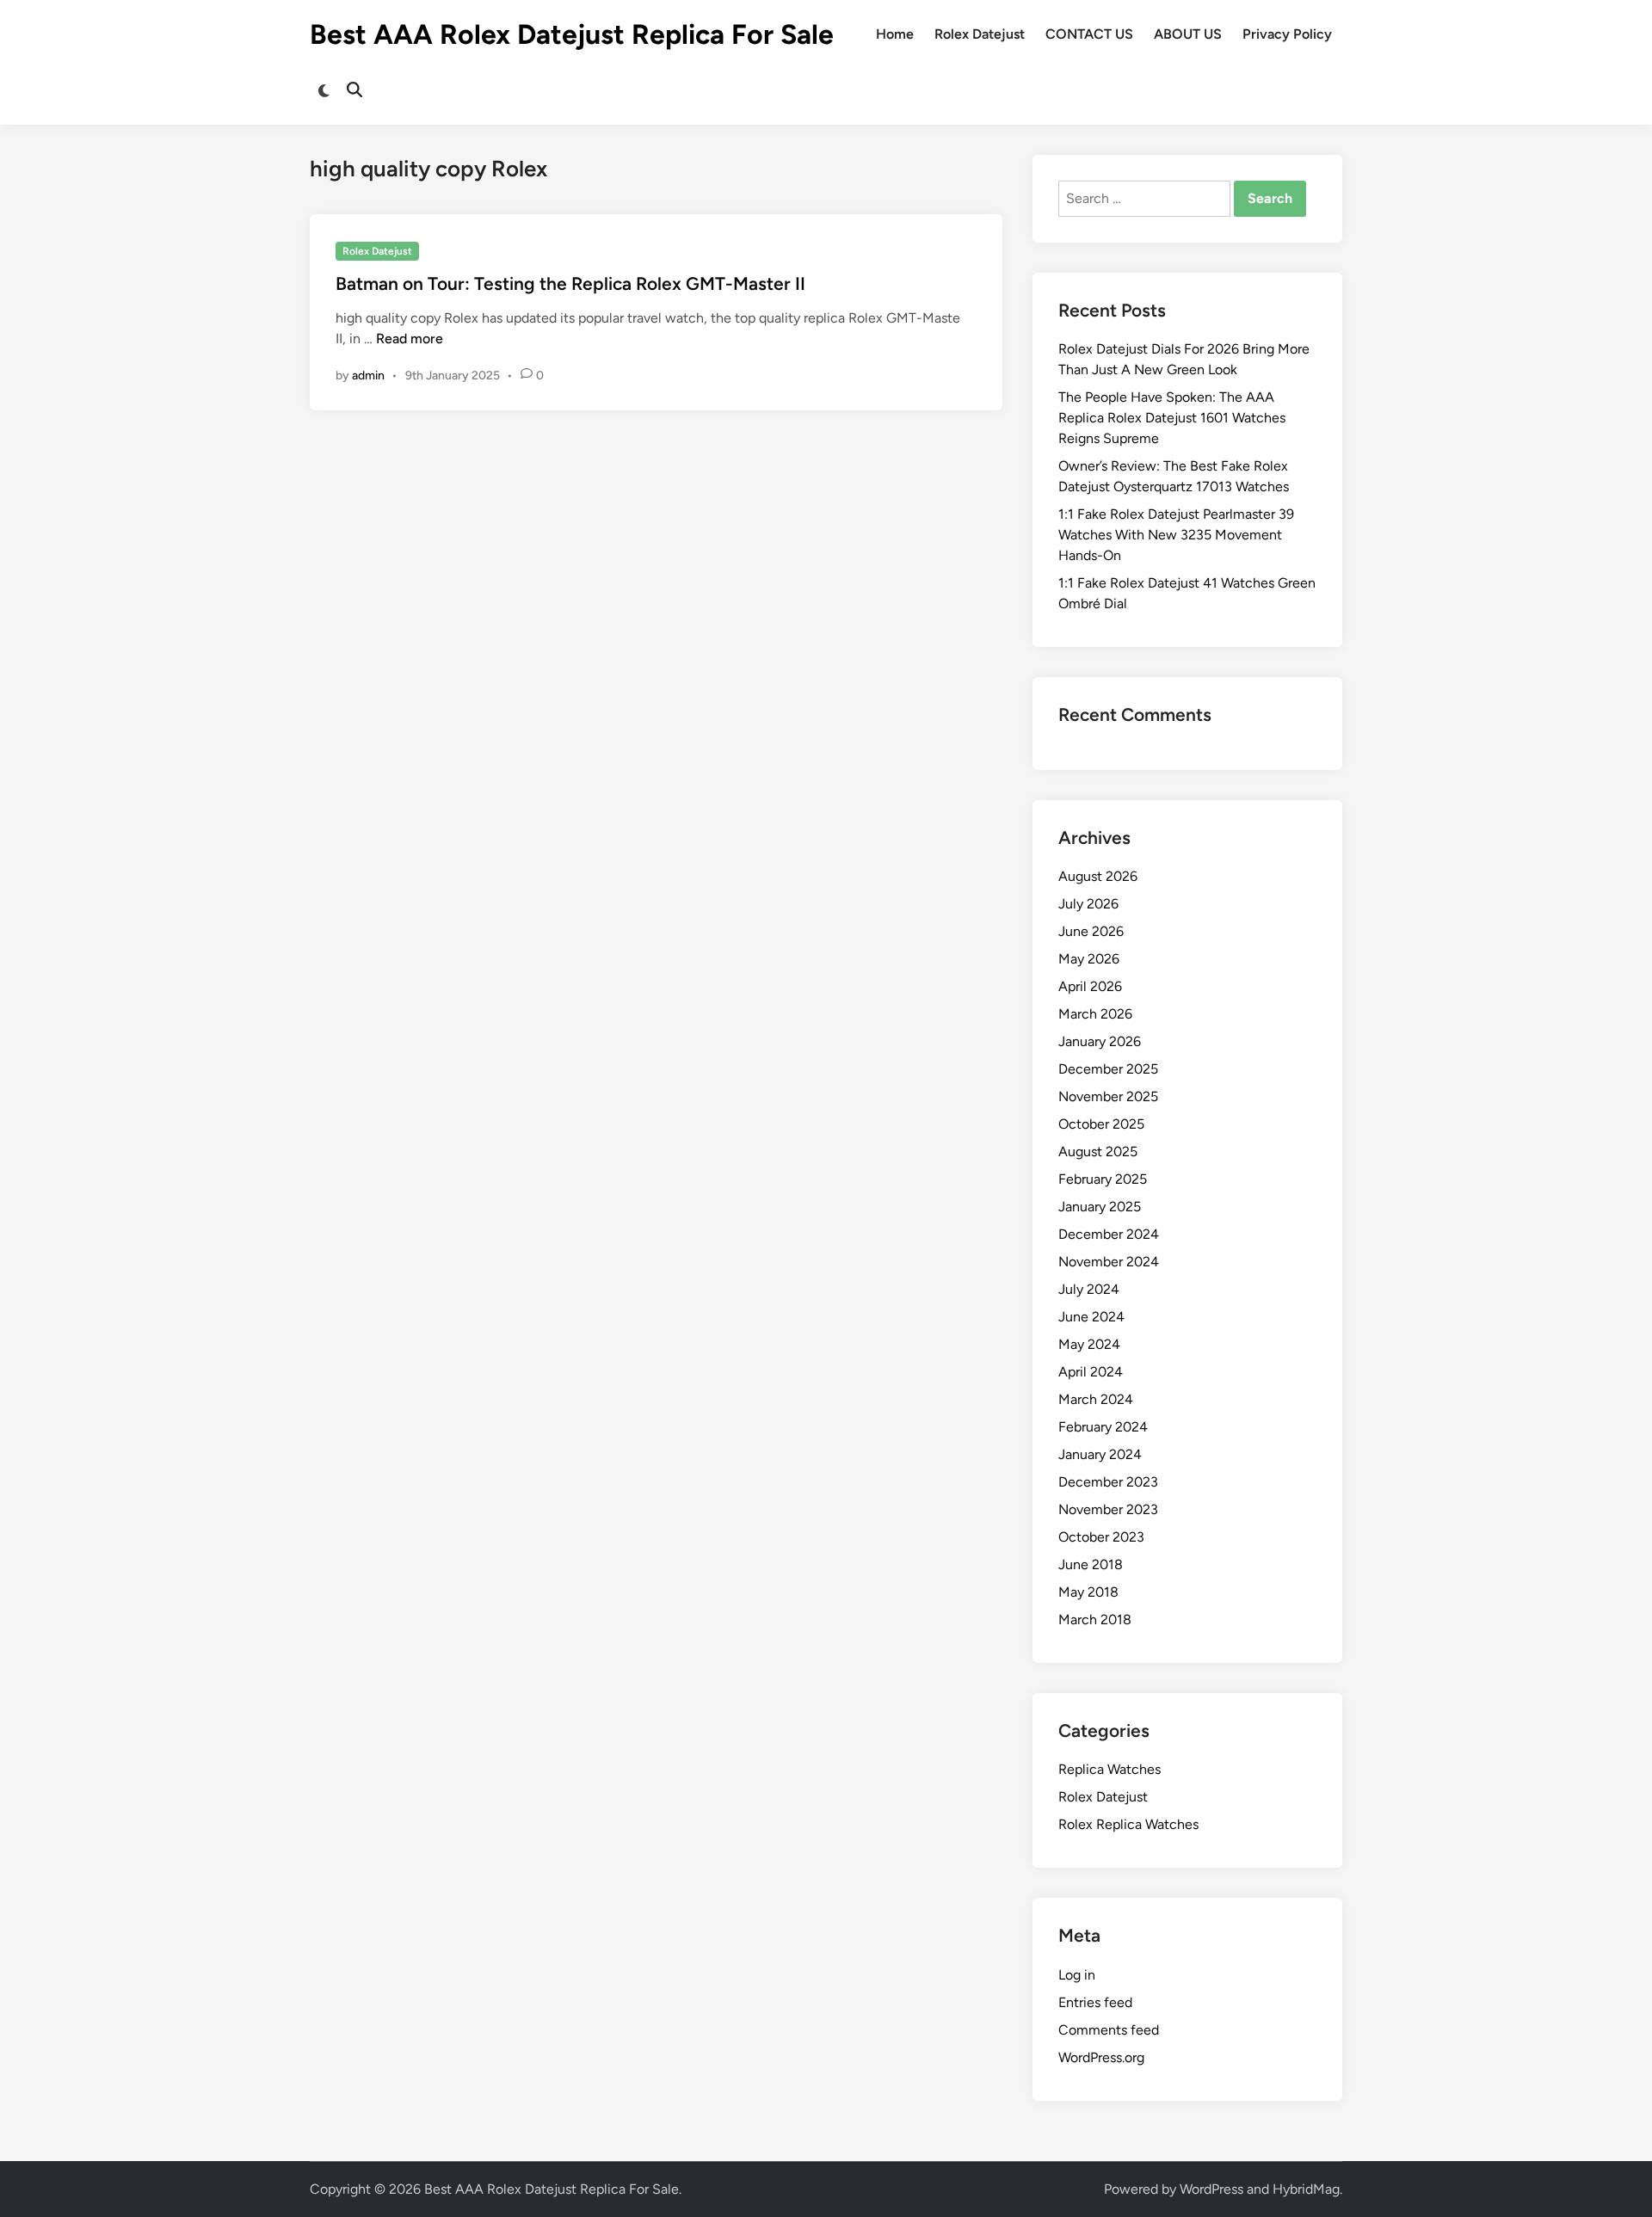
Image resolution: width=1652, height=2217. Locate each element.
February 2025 (1103, 1179)
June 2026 (1091, 931)
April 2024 (1091, 1372)
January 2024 (1100, 1454)
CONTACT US (1089, 34)
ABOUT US (1188, 34)
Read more (410, 339)
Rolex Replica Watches (1128, 1824)
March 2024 (1096, 1399)
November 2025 (1108, 1096)
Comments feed (1109, 2030)
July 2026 (1088, 904)
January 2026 (1100, 1041)
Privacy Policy (1287, 34)
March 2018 (1095, 1620)
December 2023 (1108, 1482)
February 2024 (1103, 1427)
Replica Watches (1110, 1769)
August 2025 (1098, 1152)
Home (895, 34)
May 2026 (1089, 959)
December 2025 (1108, 1069)
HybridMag (1306, 2189)
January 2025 (1100, 1207)
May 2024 (1089, 1344)
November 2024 (1109, 1262)
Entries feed (1095, 2002)
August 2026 (1098, 876)
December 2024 (1109, 1234)
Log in (1077, 1975)
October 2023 (1101, 1537)
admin (368, 376)
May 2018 (1088, 1592)
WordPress (1211, 2189)
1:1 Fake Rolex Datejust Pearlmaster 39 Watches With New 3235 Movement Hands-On (1176, 535)
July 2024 (1089, 1289)
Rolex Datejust (980, 34)
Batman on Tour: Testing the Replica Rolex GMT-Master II (570, 283)
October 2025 (1101, 1124)
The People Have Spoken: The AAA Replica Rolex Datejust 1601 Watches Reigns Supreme (1172, 418)
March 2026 (1095, 1014)
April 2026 (1090, 986)
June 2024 (1091, 1317)
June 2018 (1091, 1564)
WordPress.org (1101, 2057)
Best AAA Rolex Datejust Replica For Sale (572, 34)
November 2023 (1108, 1509)
